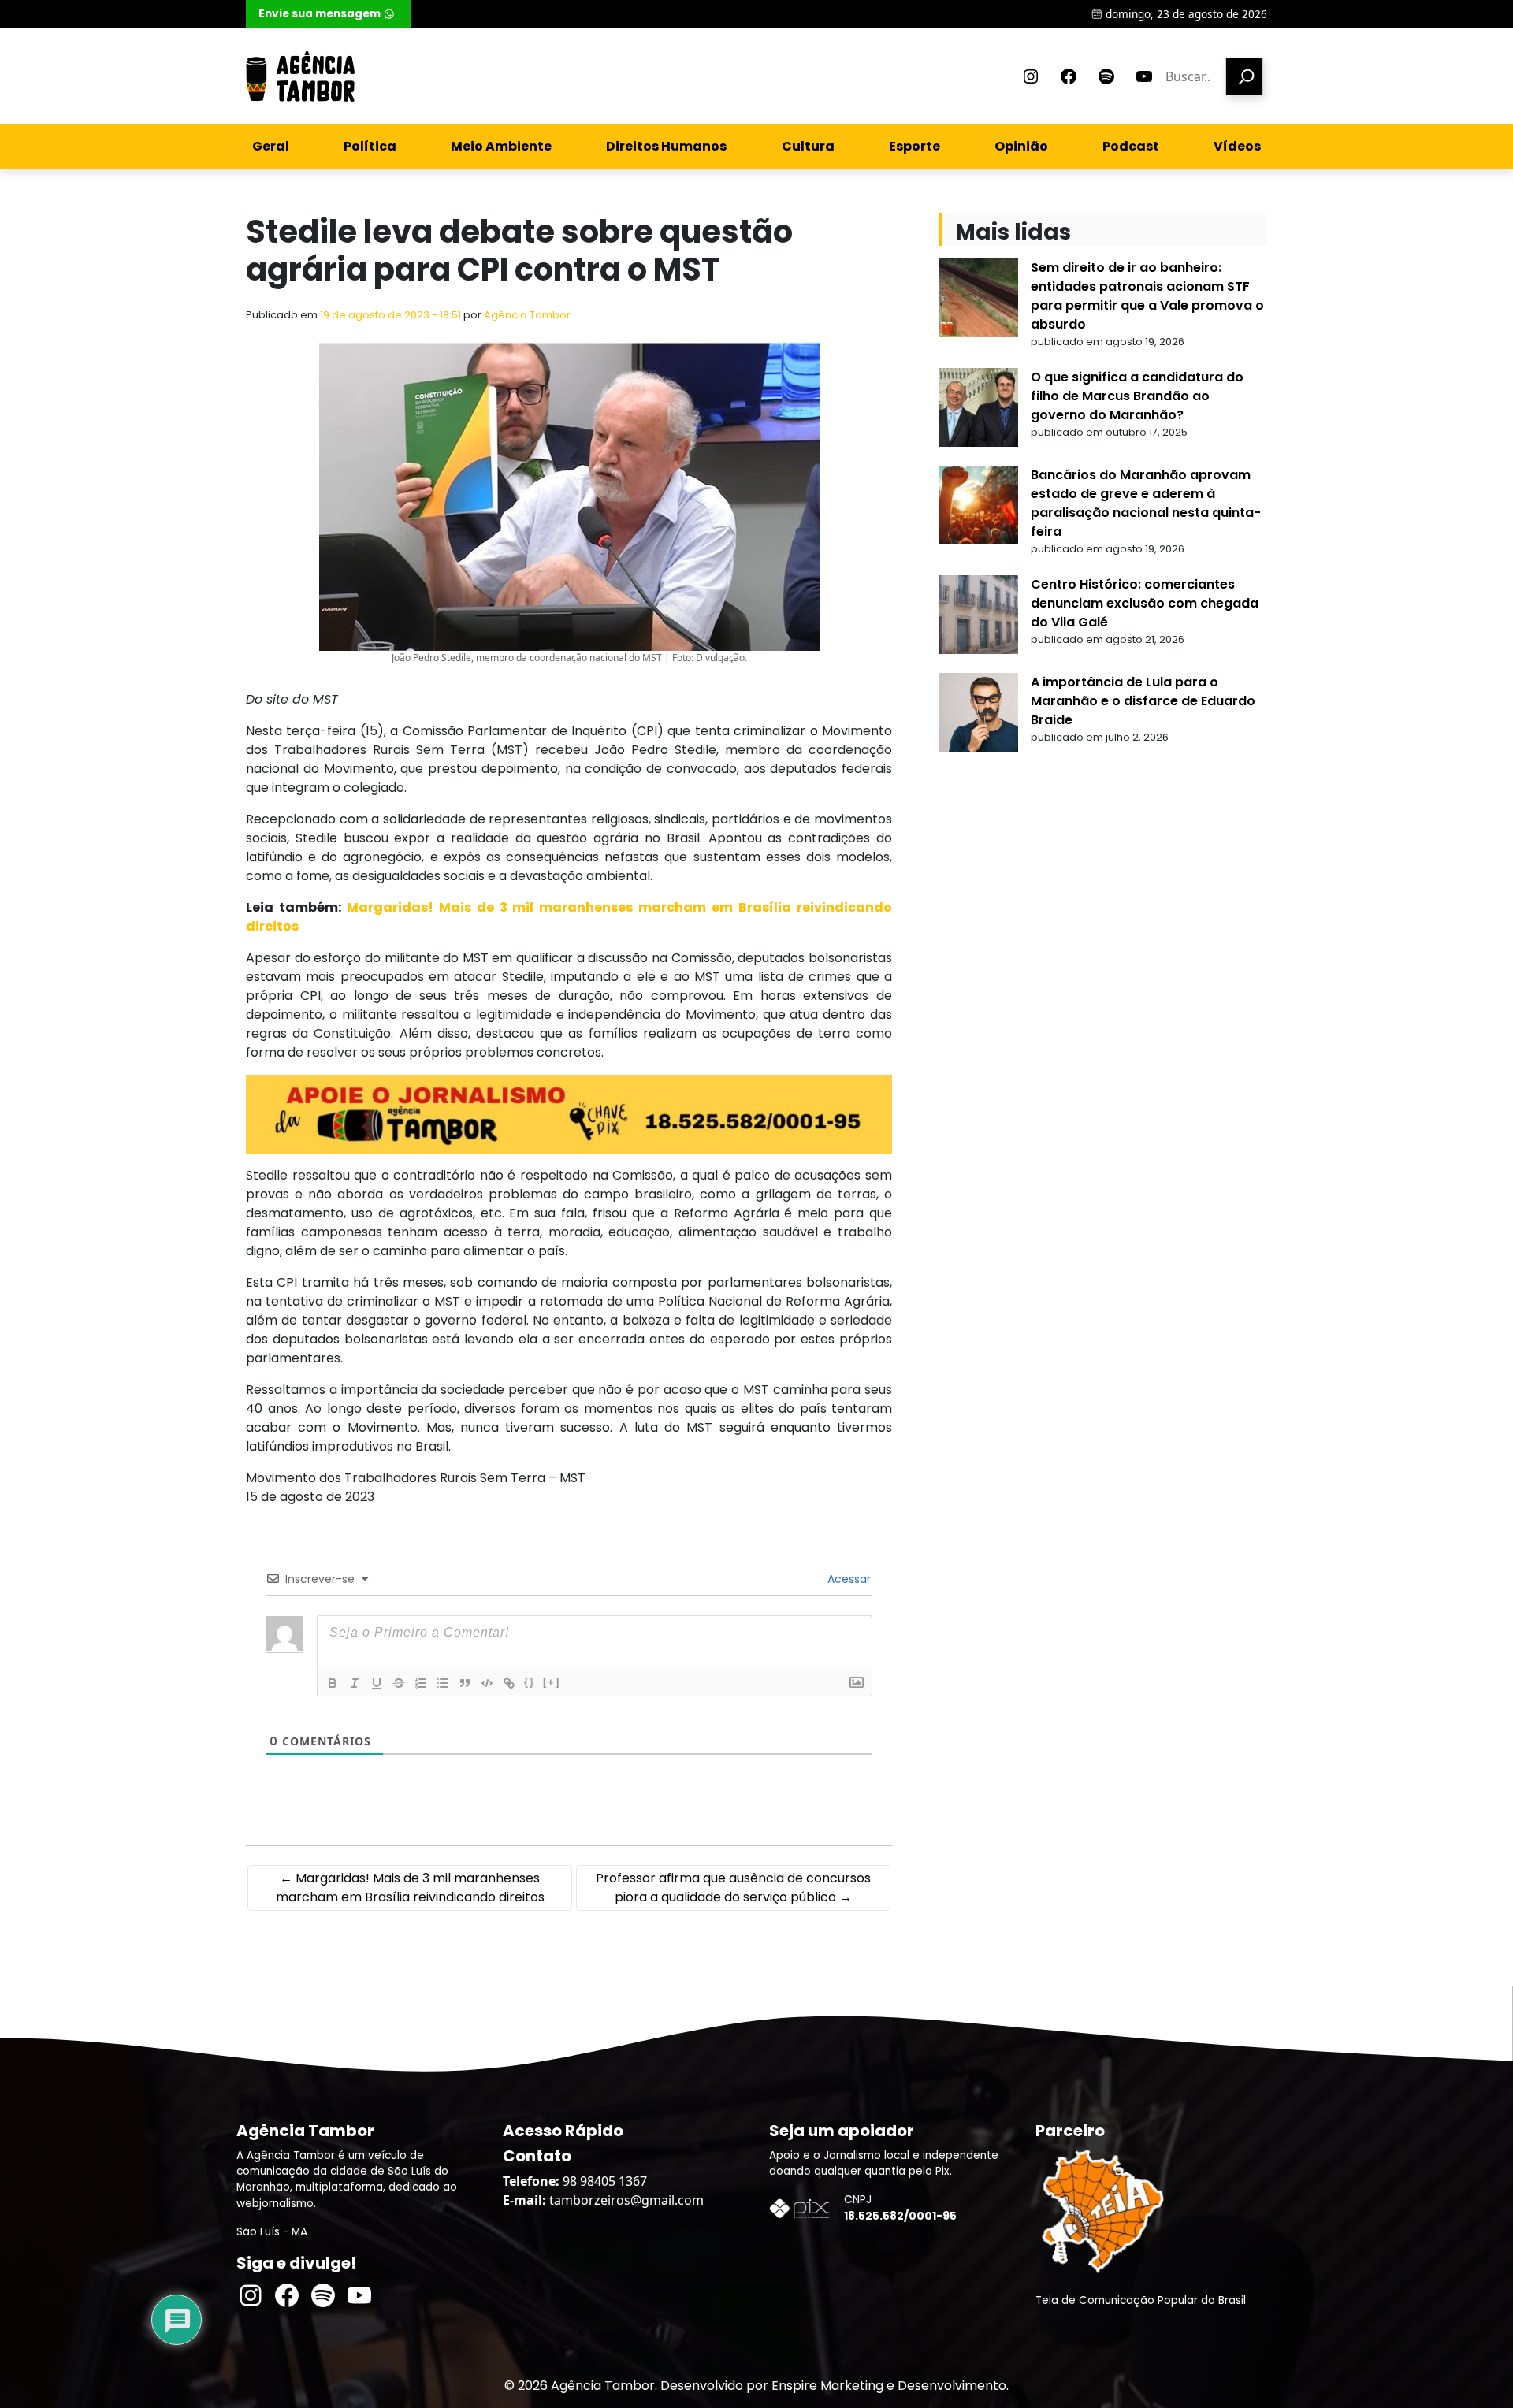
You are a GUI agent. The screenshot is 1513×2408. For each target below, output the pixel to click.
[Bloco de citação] (465, 1683)
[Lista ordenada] (421, 1683)
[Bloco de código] (487, 1683)
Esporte (914, 146)
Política (370, 146)
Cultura (808, 146)
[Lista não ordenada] (443, 1683)
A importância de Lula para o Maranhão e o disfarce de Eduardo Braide (1143, 701)
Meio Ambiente (501, 146)
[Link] (509, 1683)
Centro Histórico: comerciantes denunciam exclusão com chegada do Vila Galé (1145, 603)
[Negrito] (333, 1683)
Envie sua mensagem (320, 14)
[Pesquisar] (1244, 76)
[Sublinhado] (377, 1683)
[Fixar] (399, 1683)
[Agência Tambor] (300, 76)
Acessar (848, 1579)
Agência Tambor (527, 315)
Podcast (1131, 146)
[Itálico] (355, 1683)
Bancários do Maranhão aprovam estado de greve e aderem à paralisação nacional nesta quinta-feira (1146, 503)
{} (530, 1682)
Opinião (1021, 146)
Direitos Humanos (666, 146)
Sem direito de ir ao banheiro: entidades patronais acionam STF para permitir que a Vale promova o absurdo (1147, 296)
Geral (271, 146)
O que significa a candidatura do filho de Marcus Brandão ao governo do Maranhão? (1137, 396)
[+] (552, 1682)
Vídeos (1237, 146)
